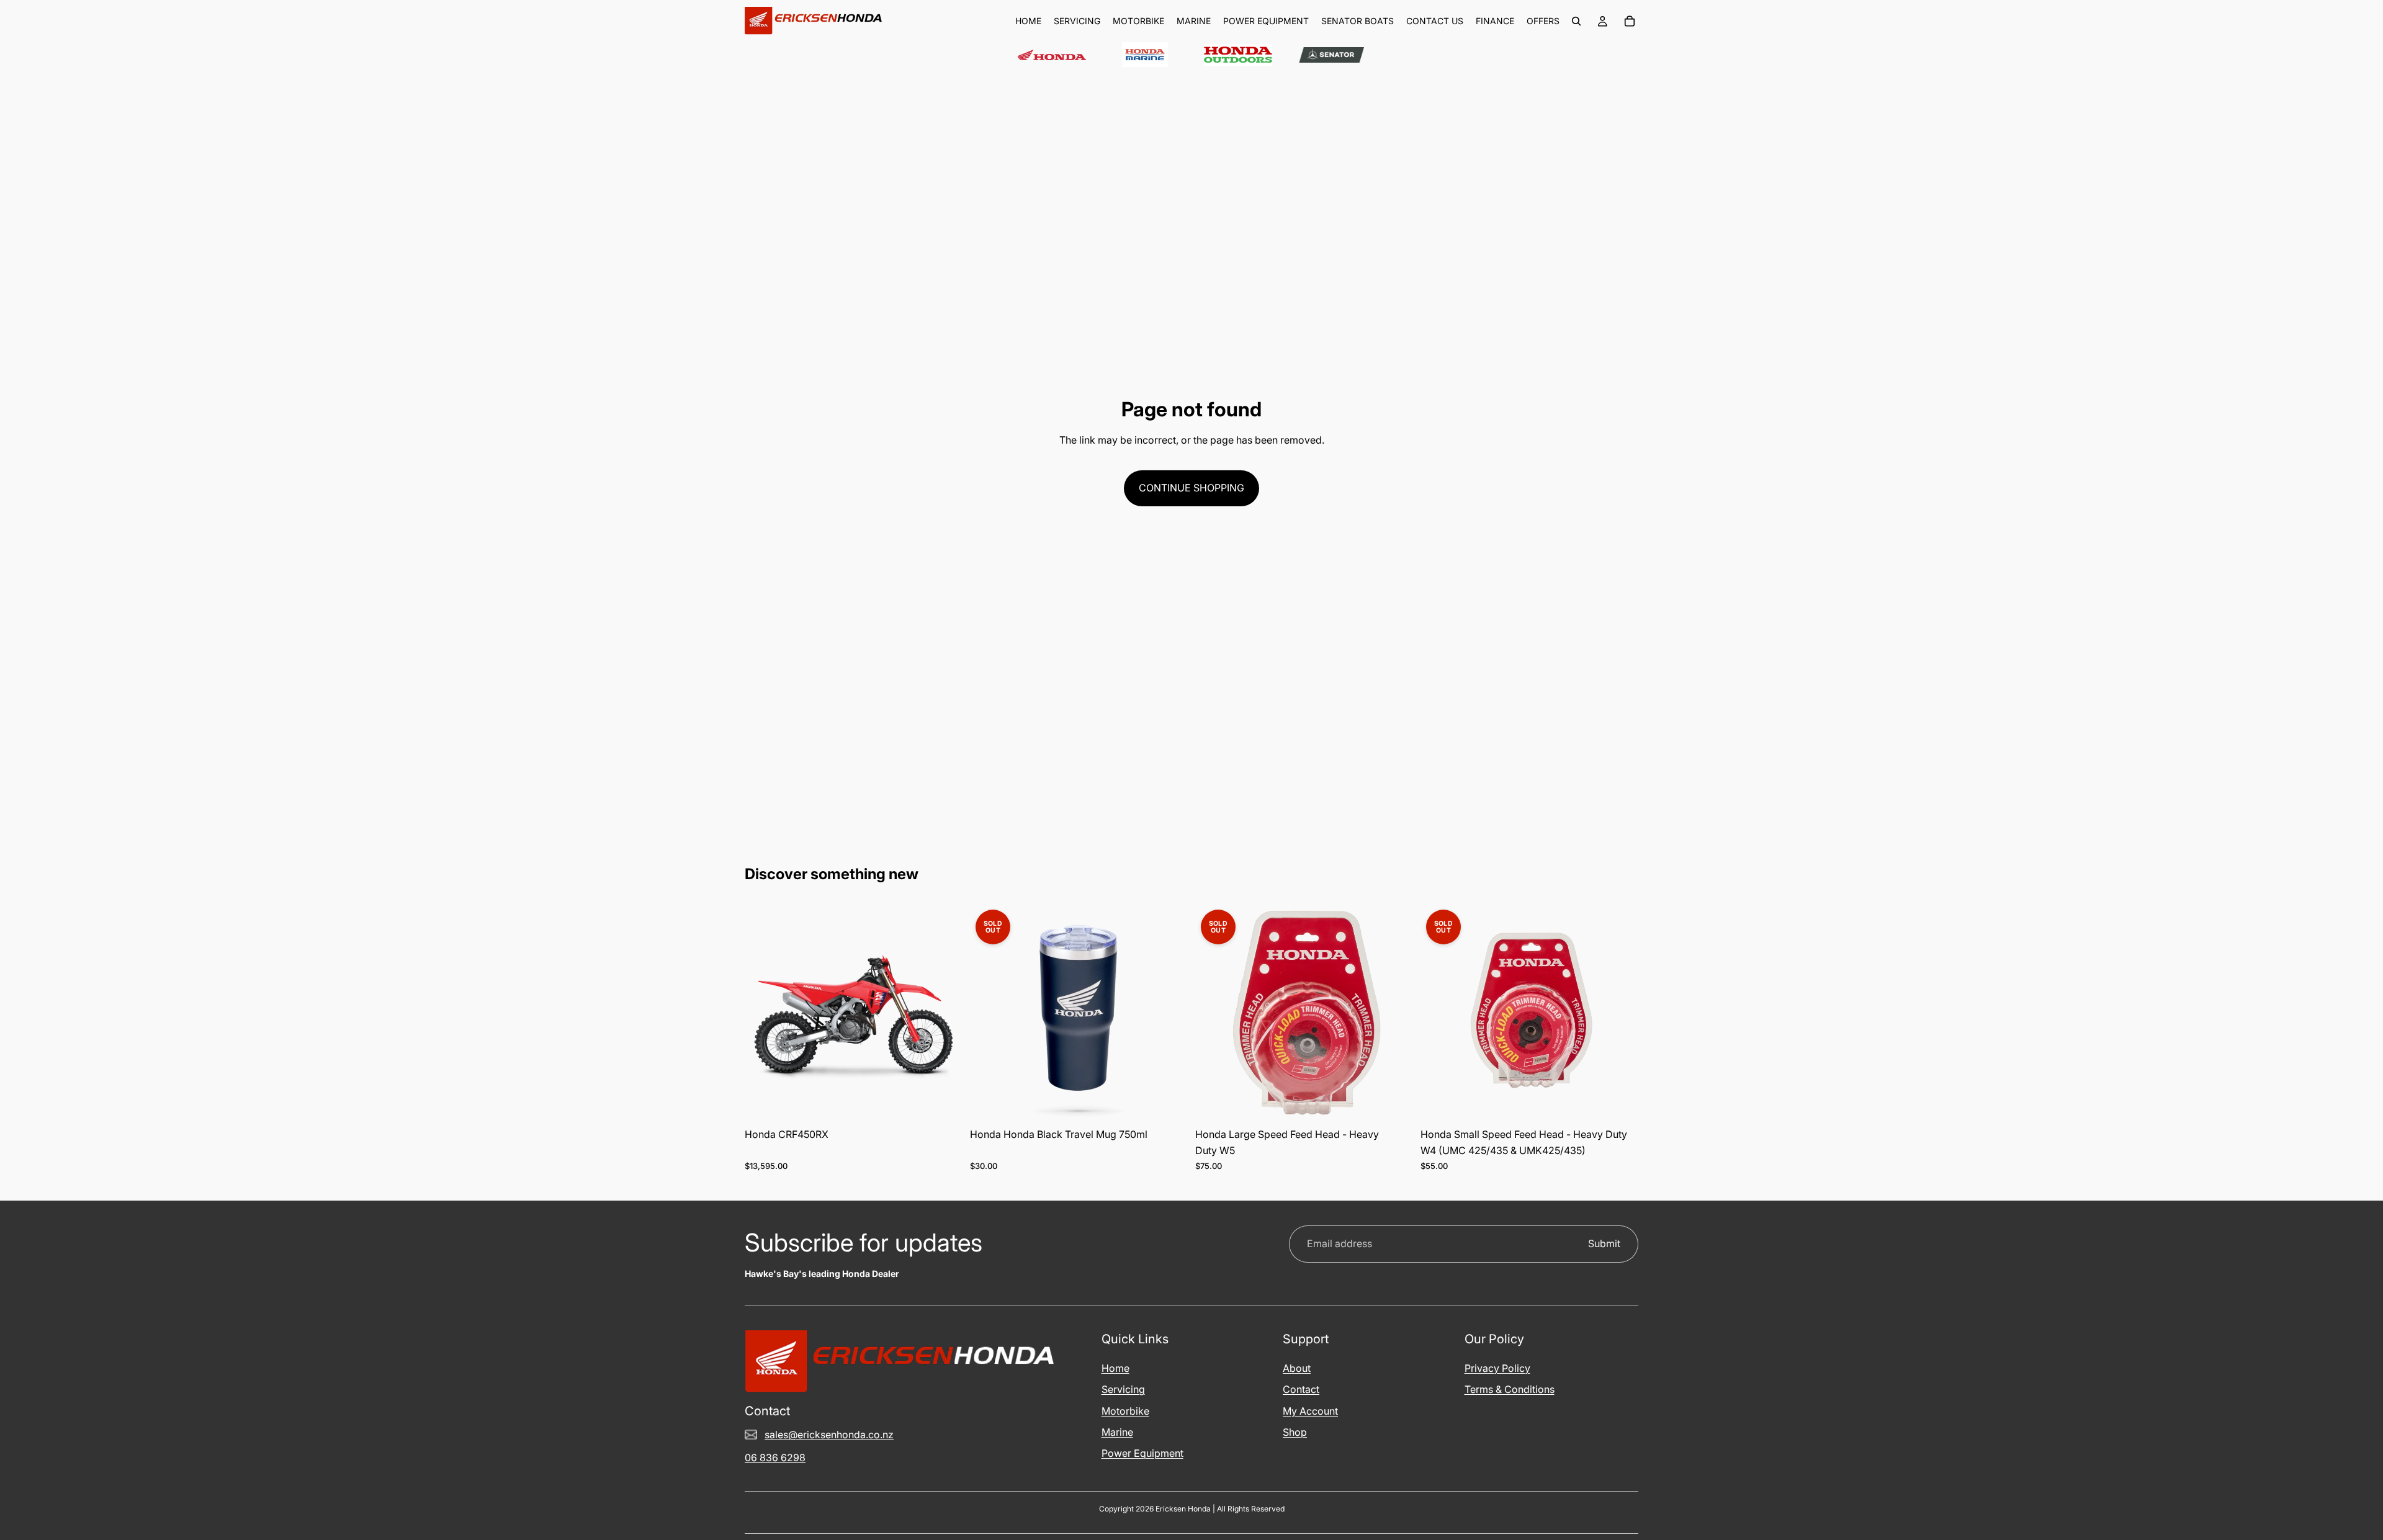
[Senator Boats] (1331, 55)
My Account (1310, 1411)
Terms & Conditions (1510, 1389)
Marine (1117, 1432)
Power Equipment (1142, 1453)
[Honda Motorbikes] (1052, 55)
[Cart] (1630, 21)
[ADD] (943, 1103)
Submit (1604, 1243)
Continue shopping (1191, 488)
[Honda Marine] (1145, 55)
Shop (1295, 1432)
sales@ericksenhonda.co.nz (829, 1435)
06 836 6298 (775, 1457)
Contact (1301, 1389)
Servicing (1123, 1389)
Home (1115, 1368)
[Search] (1576, 21)
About (1297, 1368)
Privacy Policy (1497, 1368)
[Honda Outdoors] (1238, 55)
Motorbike (1125, 1411)
